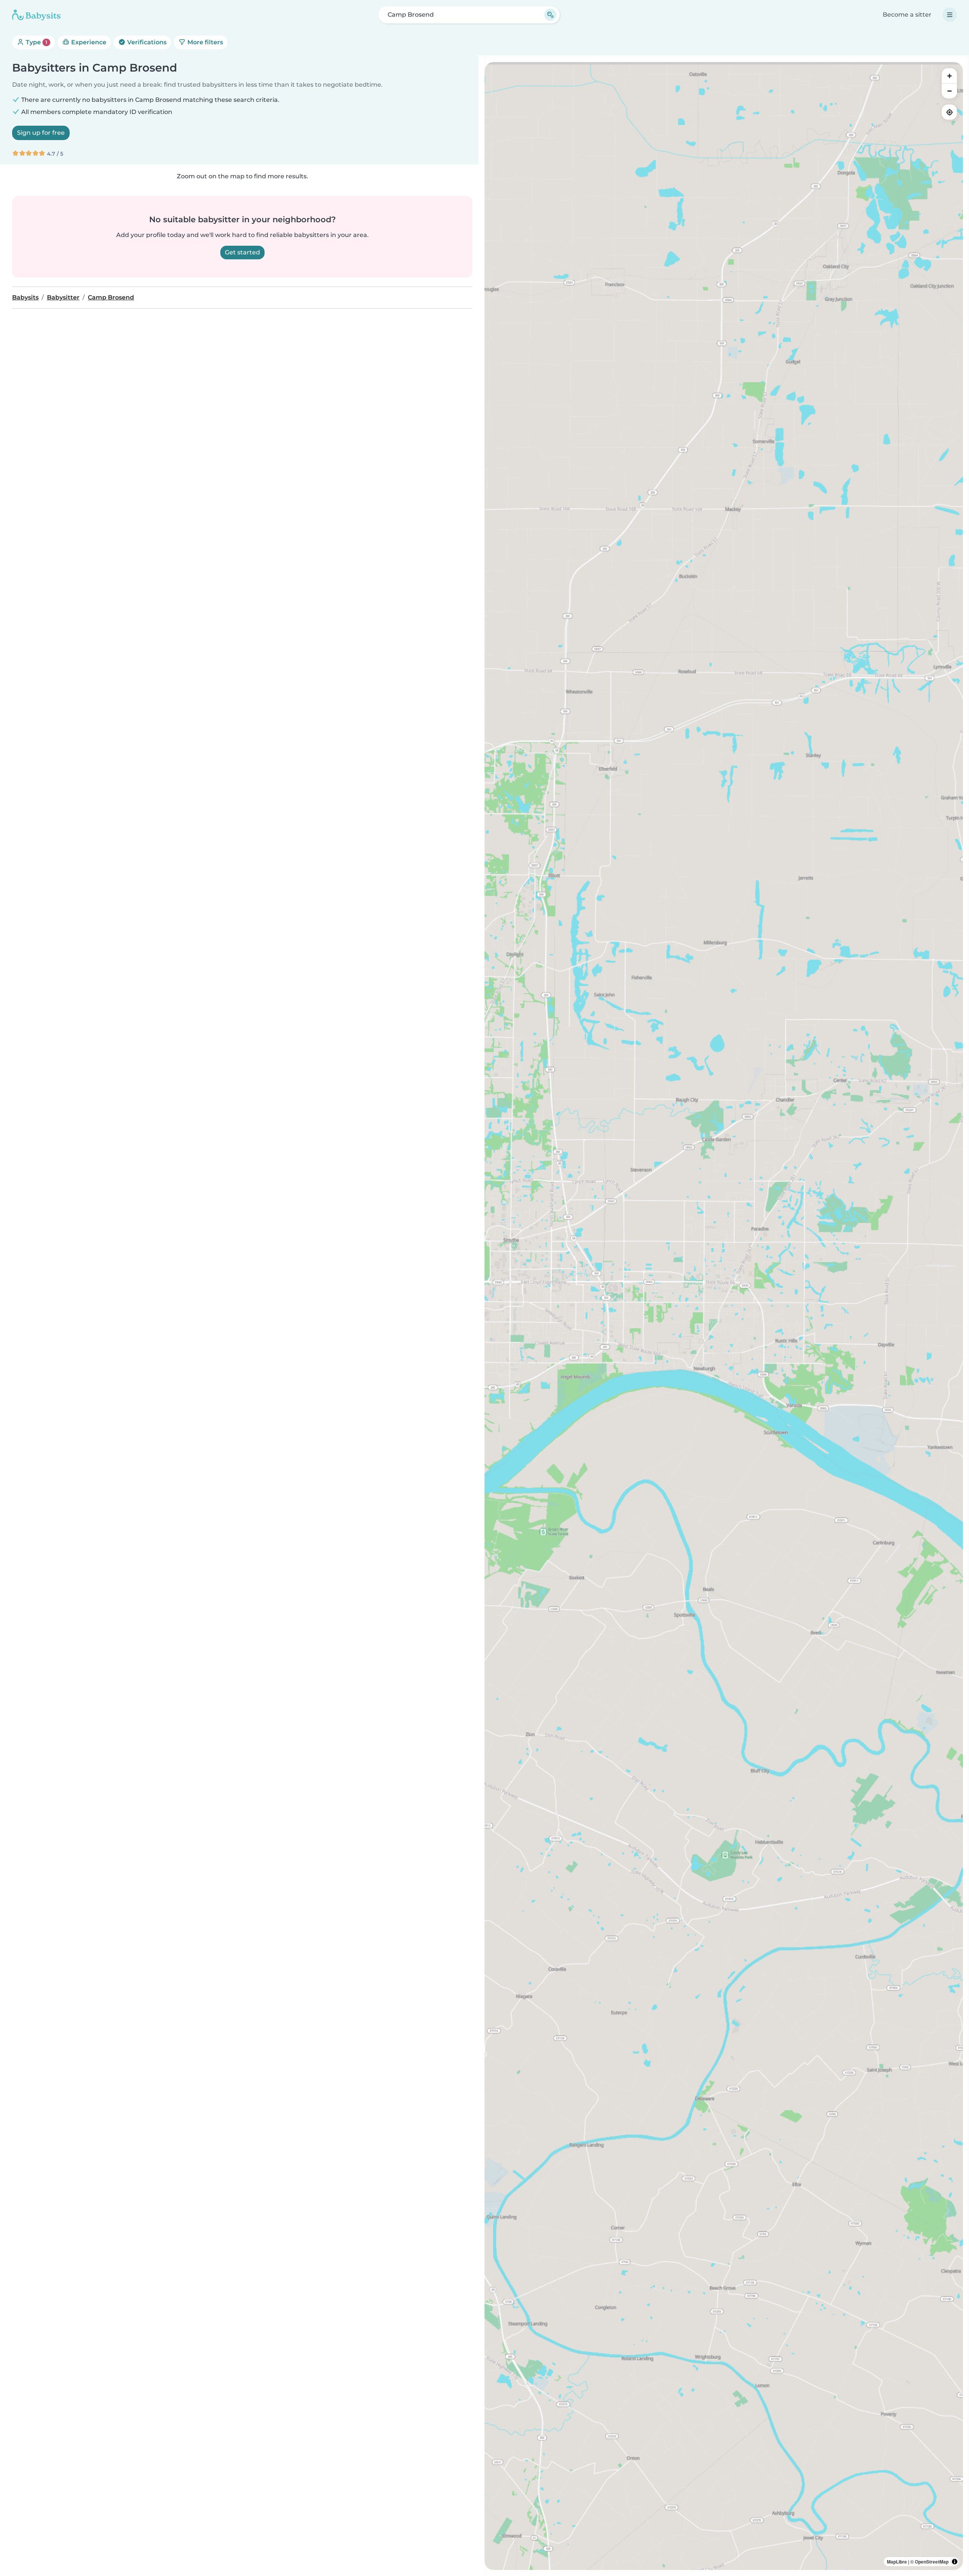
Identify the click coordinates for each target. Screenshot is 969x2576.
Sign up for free (41, 133)
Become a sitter (907, 15)
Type (36, 42)
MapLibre (897, 2562)
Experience (88, 42)
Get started (242, 252)
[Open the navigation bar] (950, 15)
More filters (204, 42)
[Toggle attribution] (955, 2562)
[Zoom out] (949, 91)
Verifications (146, 42)
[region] (724, 1316)
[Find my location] (949, 112)
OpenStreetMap (932, 2562)
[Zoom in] (949, 76)
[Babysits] (36, 15)
